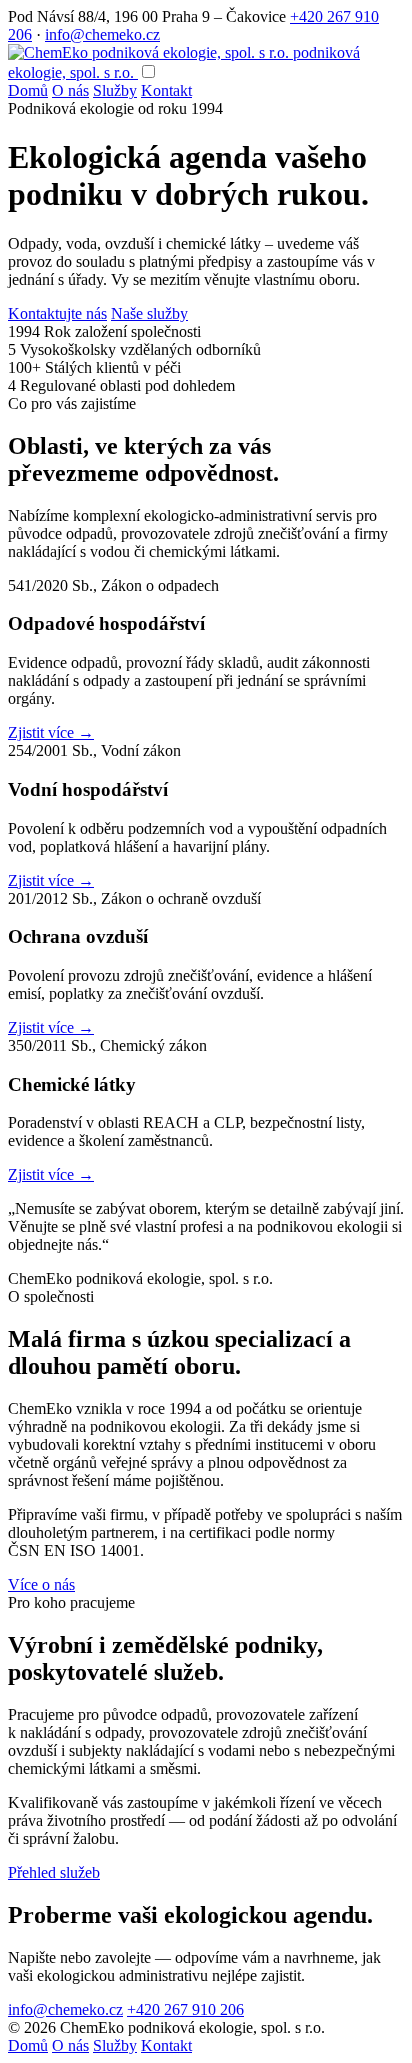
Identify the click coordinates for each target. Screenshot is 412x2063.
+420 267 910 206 (185, 2009)
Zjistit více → (51, 732)
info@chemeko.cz (102, 34)
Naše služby (149, 313)
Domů (28, 90)
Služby (115, 90)
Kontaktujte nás (57, 313)
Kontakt (166, 90)
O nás (70, 90)
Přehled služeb (54, 1872)
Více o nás (41, 1584)
